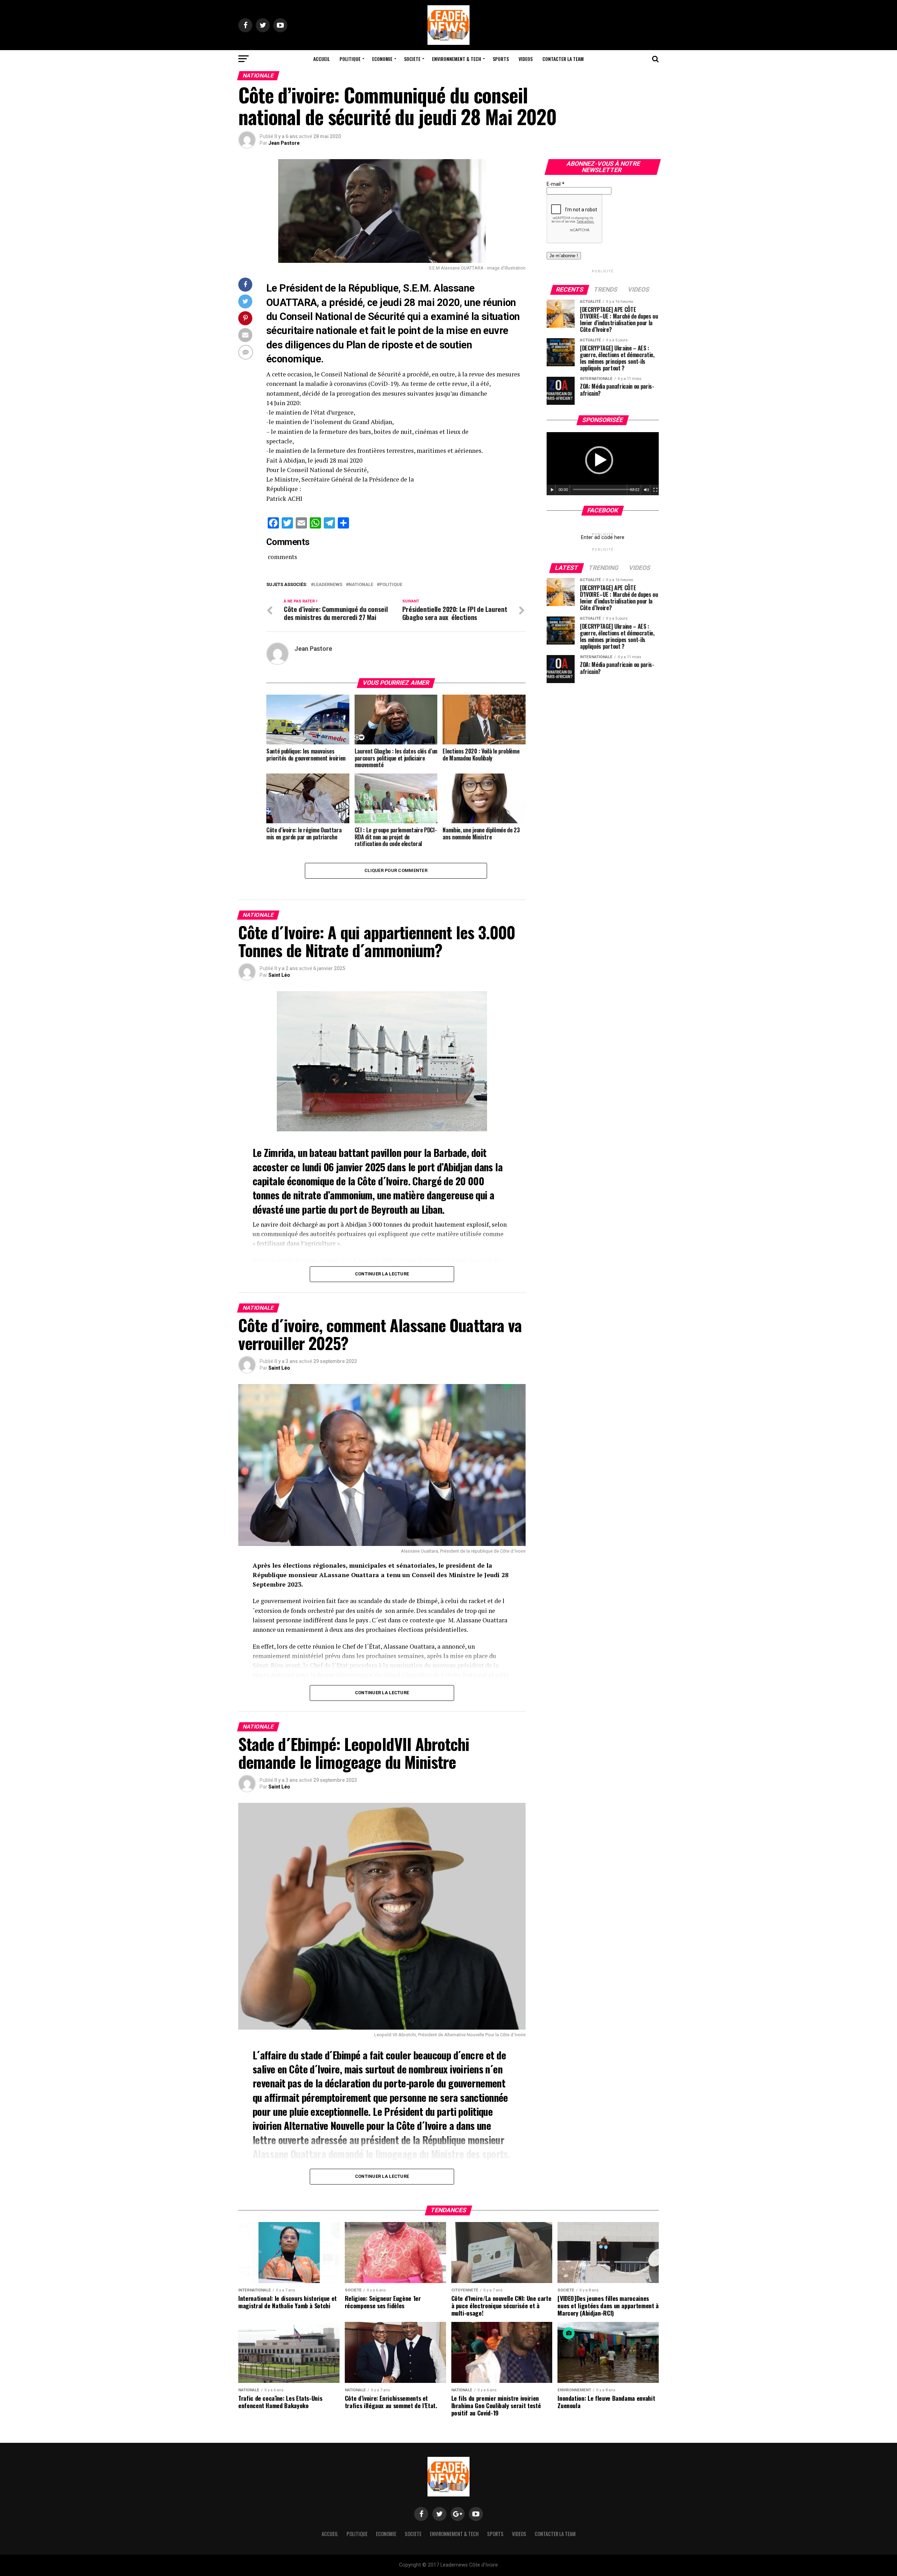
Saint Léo (279, 975)
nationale (361, 585)
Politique (350, 59)
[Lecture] (552, 490)
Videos (526, 59)
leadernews (328, 585)
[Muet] (646, 490)
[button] (599, 460)
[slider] (604, 489)
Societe (412, 59)
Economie (382, 59)
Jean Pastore (284, 143)
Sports (501, 59)
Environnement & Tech (457, 59)
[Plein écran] (656, 490)
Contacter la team (563, 59)
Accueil (321, 59)
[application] (603, 464)
